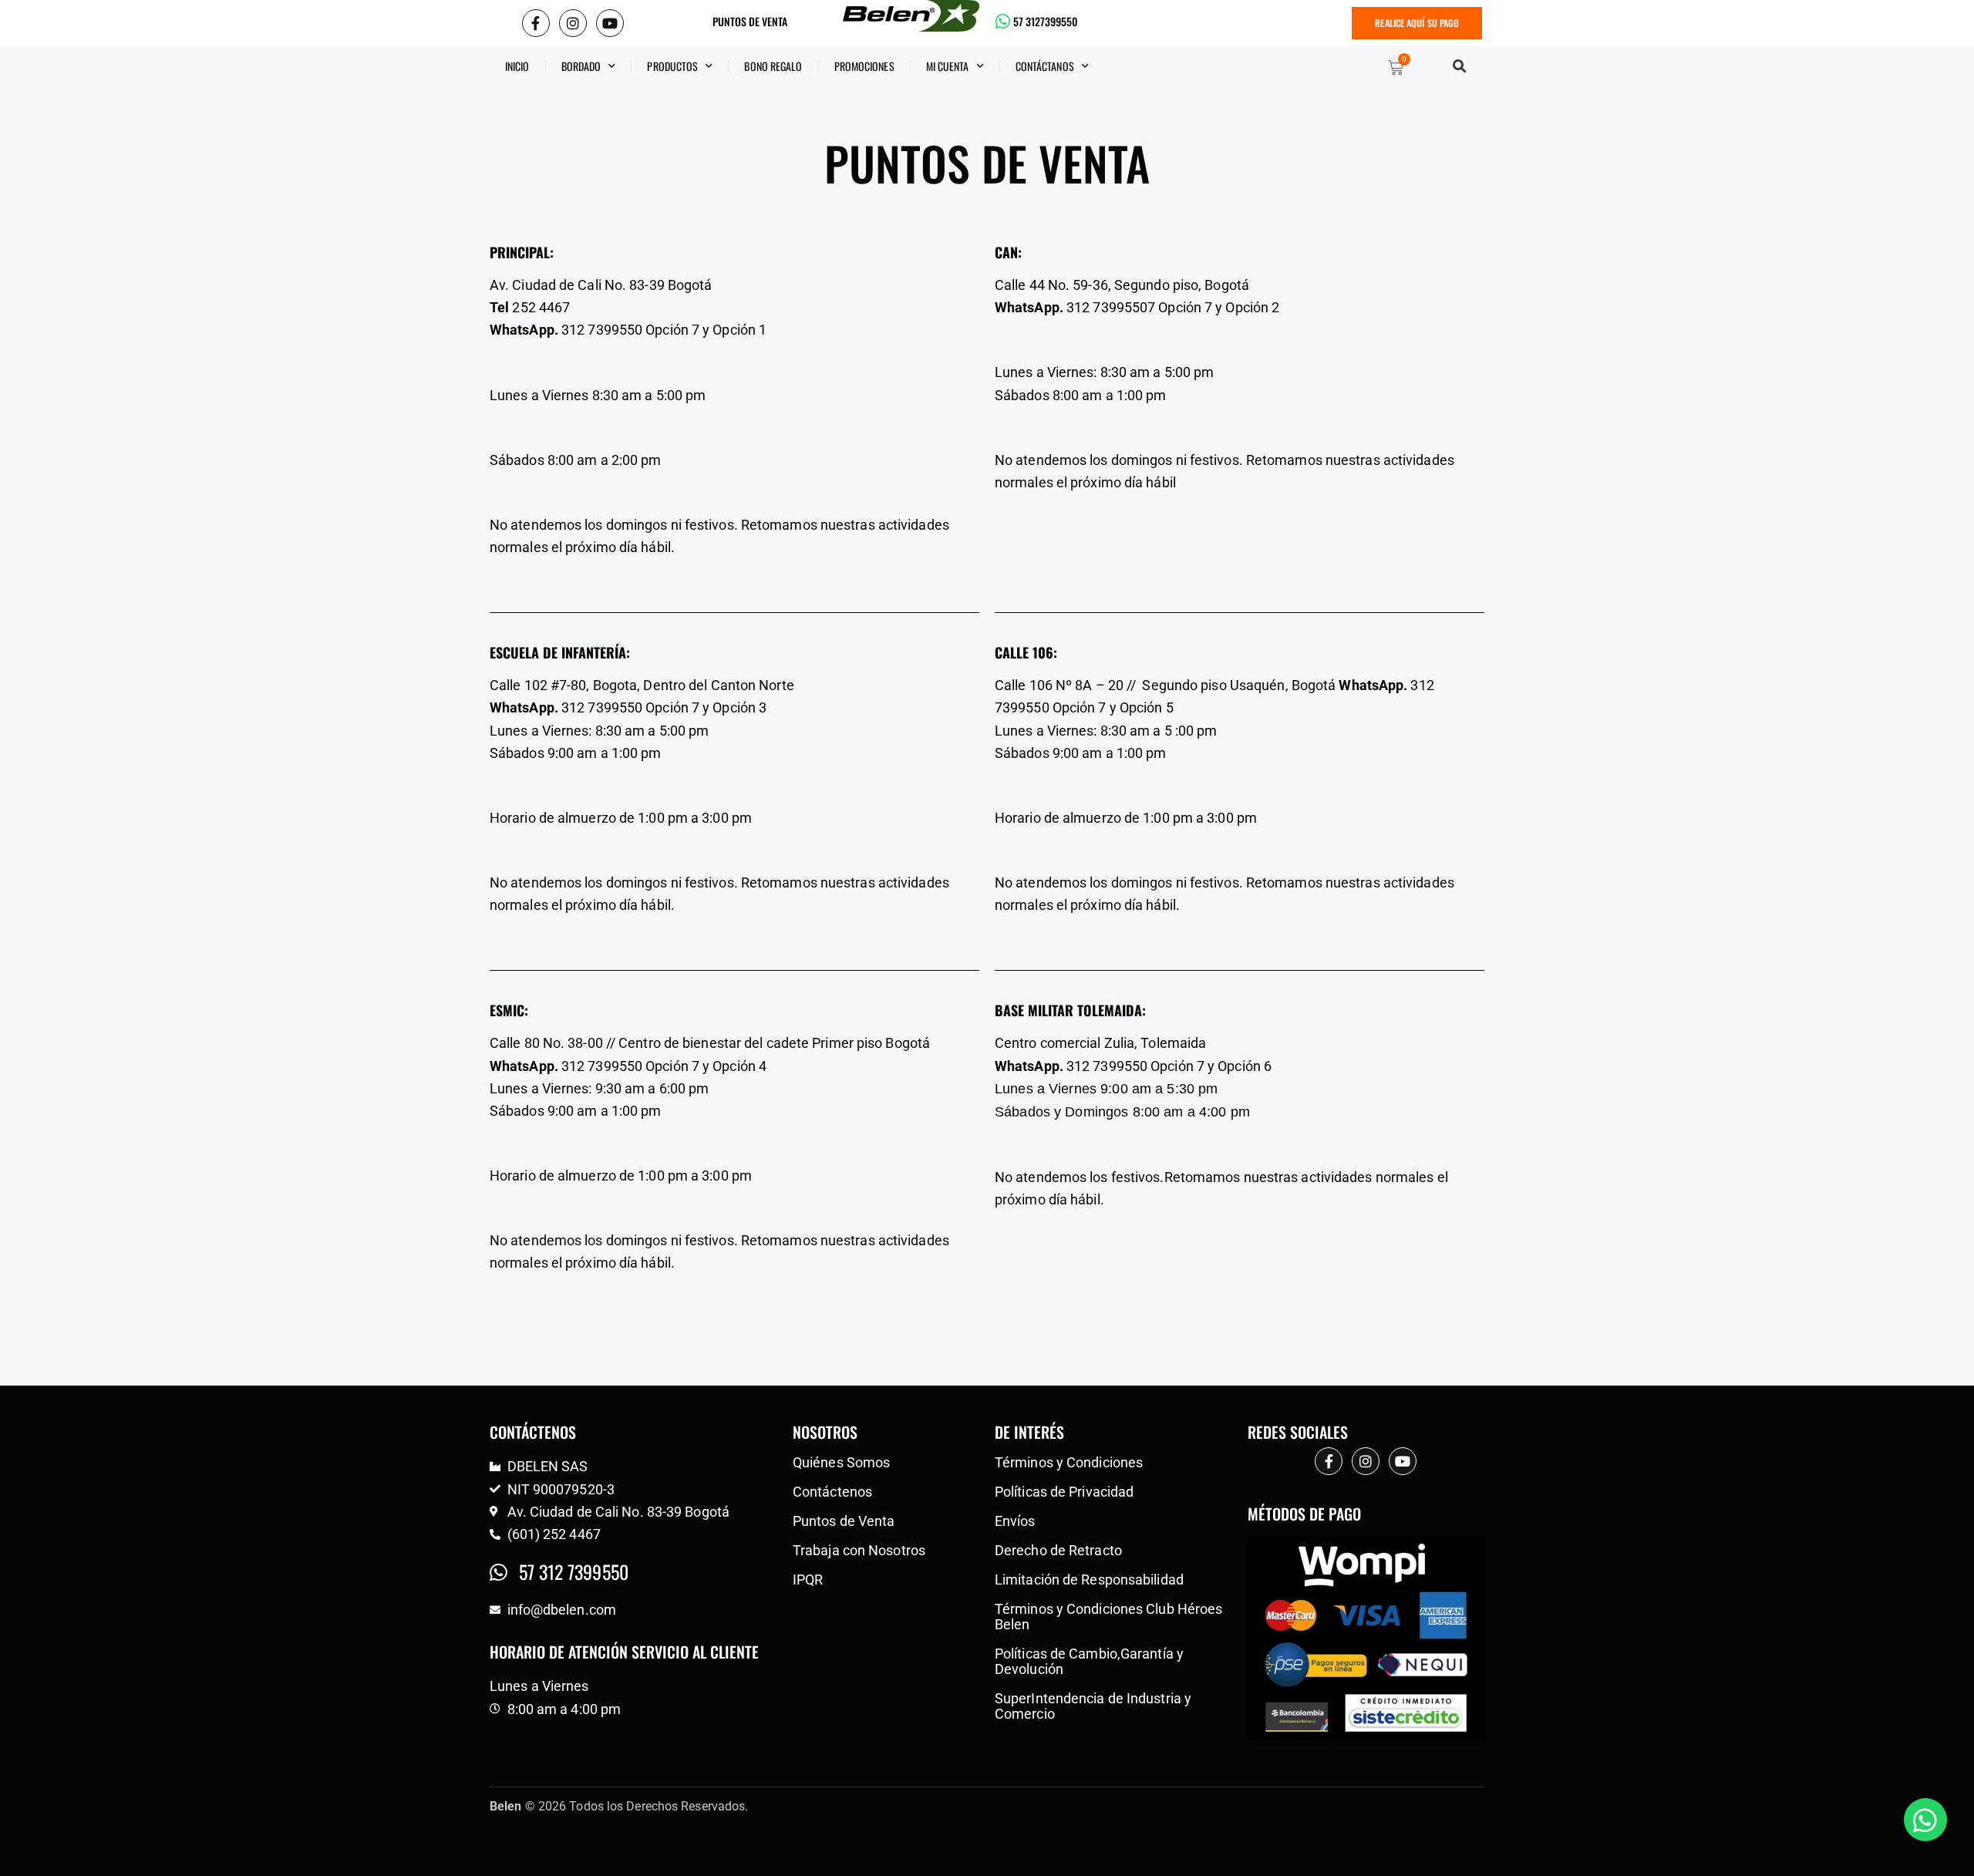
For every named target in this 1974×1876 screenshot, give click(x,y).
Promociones (864, 66)
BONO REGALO (773, 66)
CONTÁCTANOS (1045, 66)
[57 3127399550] (1003, 22)
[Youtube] (610, 23)
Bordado (581, 66)
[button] (1459, 66)
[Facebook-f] (536, 23)
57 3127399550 (1045, 22)
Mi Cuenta (948, 66)
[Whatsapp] (1925, 1820)
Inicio (517, 66)
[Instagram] (573, 23)
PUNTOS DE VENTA (750, 22)
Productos (672, 66)
